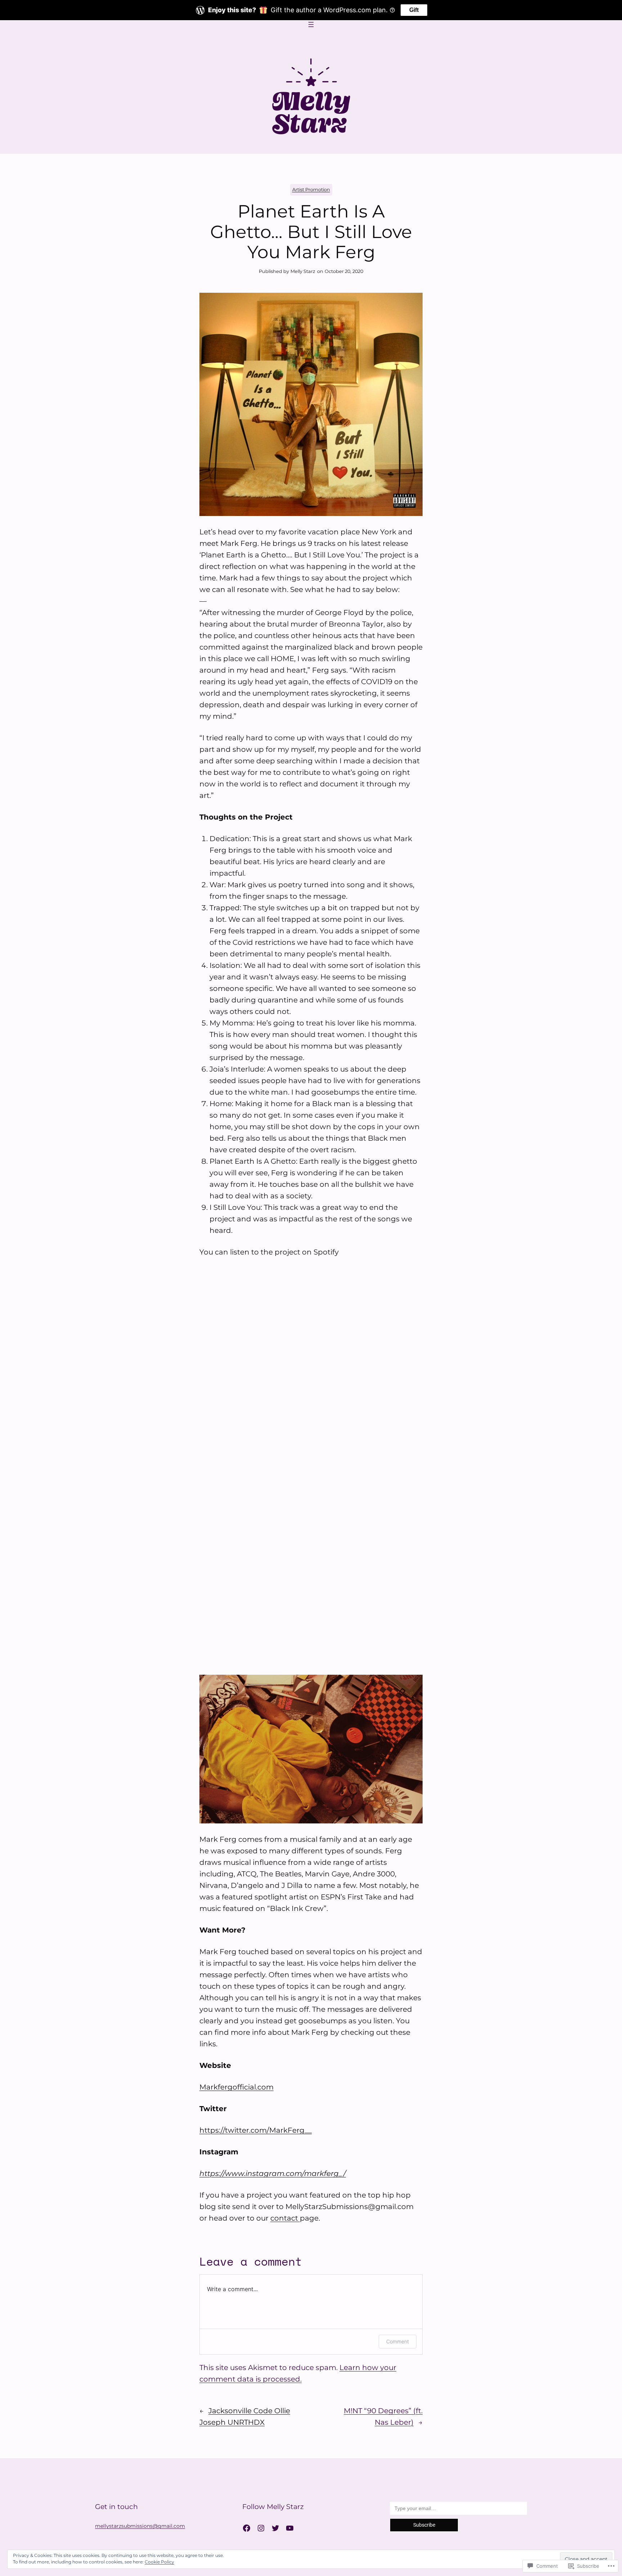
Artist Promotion (311, 190)
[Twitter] (275, 2528)
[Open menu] (311, 24)
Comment (398, 2341)
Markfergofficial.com (236, 2087)
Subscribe (424, 2525)
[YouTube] (290, 2528)
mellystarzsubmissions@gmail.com (140, 2526)
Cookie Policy (159, 2562)
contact (285, 2218)
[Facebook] (247, 2528)
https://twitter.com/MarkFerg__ (256, 2130)
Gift (414, 10)
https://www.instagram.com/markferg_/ (273, 2173)
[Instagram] (261, 2528)
